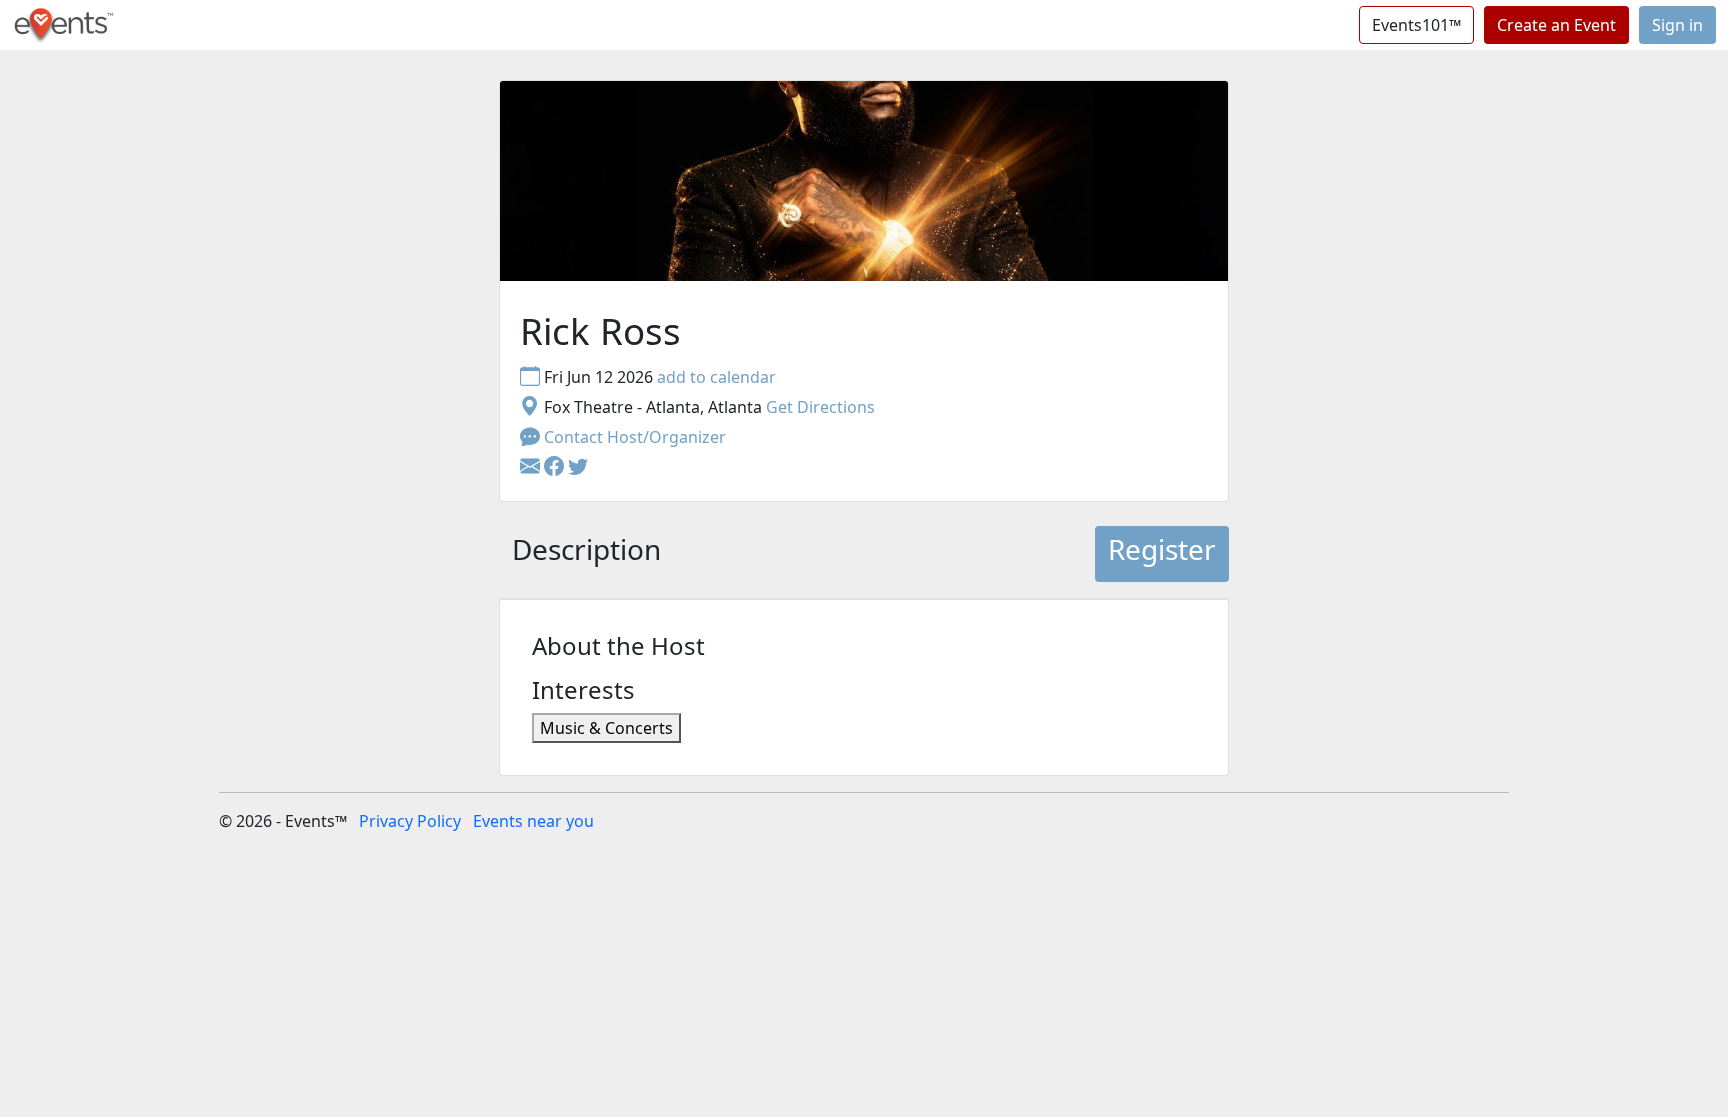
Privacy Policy (410, 821)
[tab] (586, 554)
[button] (556, 467)
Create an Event (1556, 25)
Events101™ (1416, 25)
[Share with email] (532, 467)
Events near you (533, 821)
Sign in (1677, 25)
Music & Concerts (606, 728)
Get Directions (820, 407)
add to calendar (716, 377)
